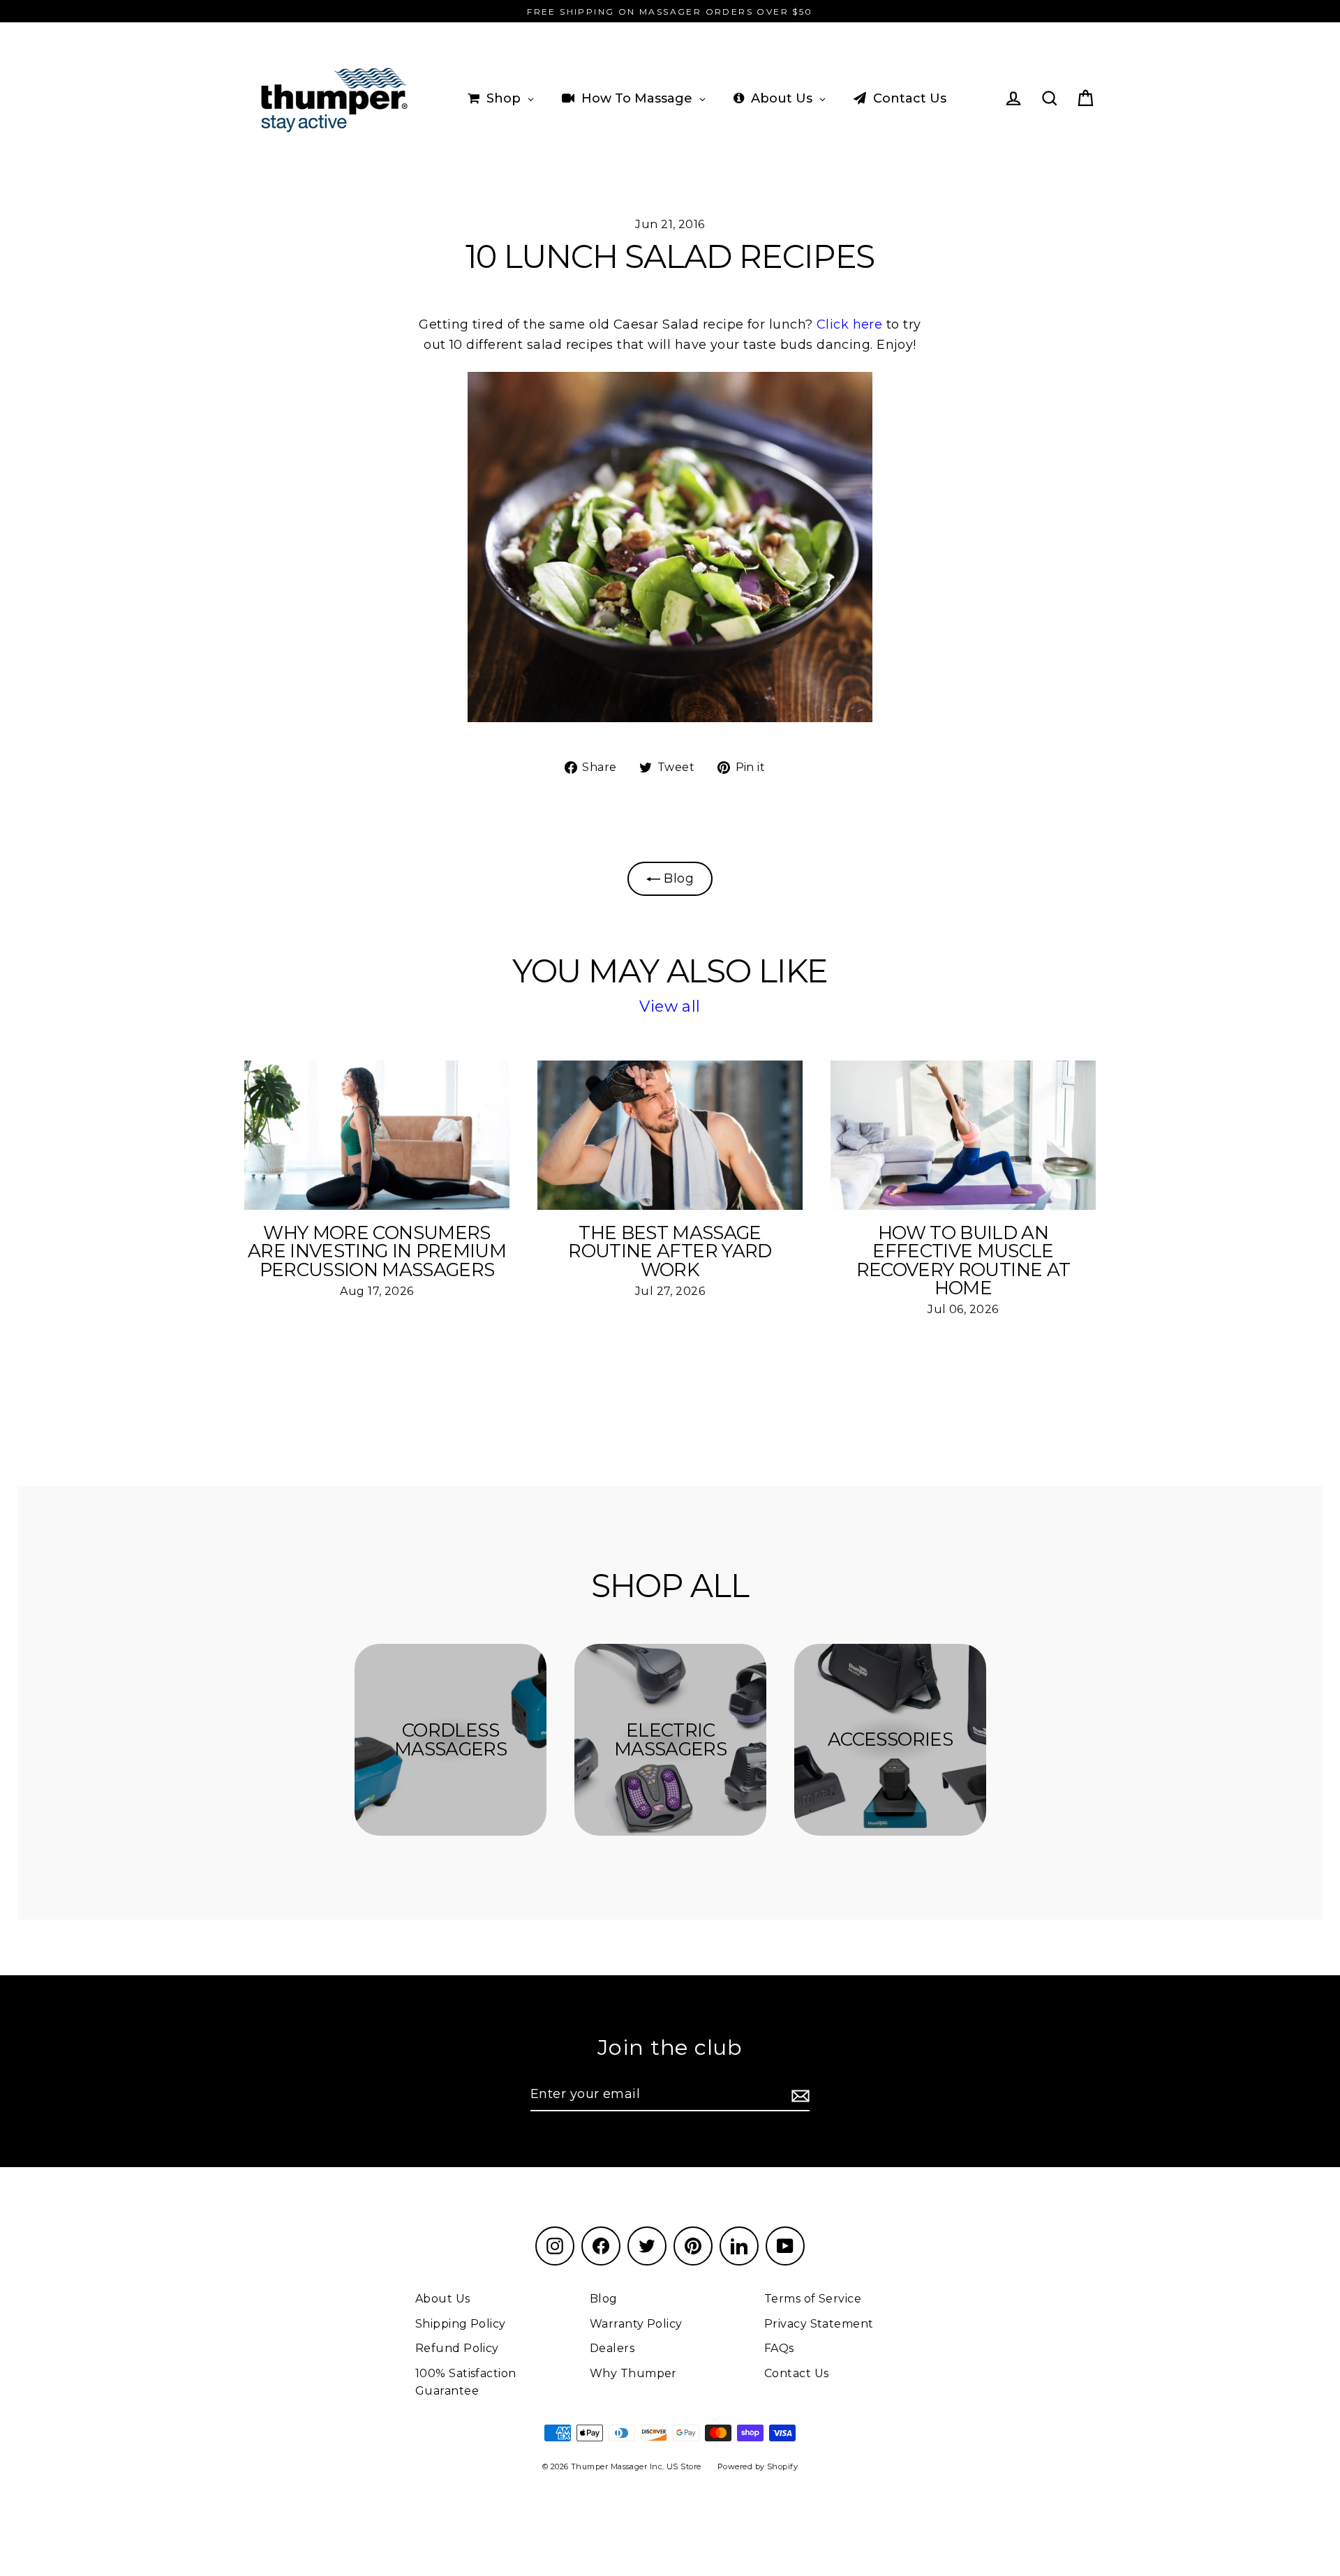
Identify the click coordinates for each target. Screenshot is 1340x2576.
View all (670, 1006)
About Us (443, 2299)
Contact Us (797, 2373)
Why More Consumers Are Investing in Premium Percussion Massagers (377, 1251)
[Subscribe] (798, 2095)
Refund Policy (457, 2348)
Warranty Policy (636, 2324)
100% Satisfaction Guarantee (466, 2382)
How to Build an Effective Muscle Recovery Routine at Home (963, 1260)
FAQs (779, 2348)
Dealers (612, 2348)
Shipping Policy (461, 2324)
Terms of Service (813, 2299)
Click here (850, 324)
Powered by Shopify (758, 2466)
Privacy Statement (819, 2324)
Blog (677, 878)
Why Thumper (633, 2373)
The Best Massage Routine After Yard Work (670, 1251)
